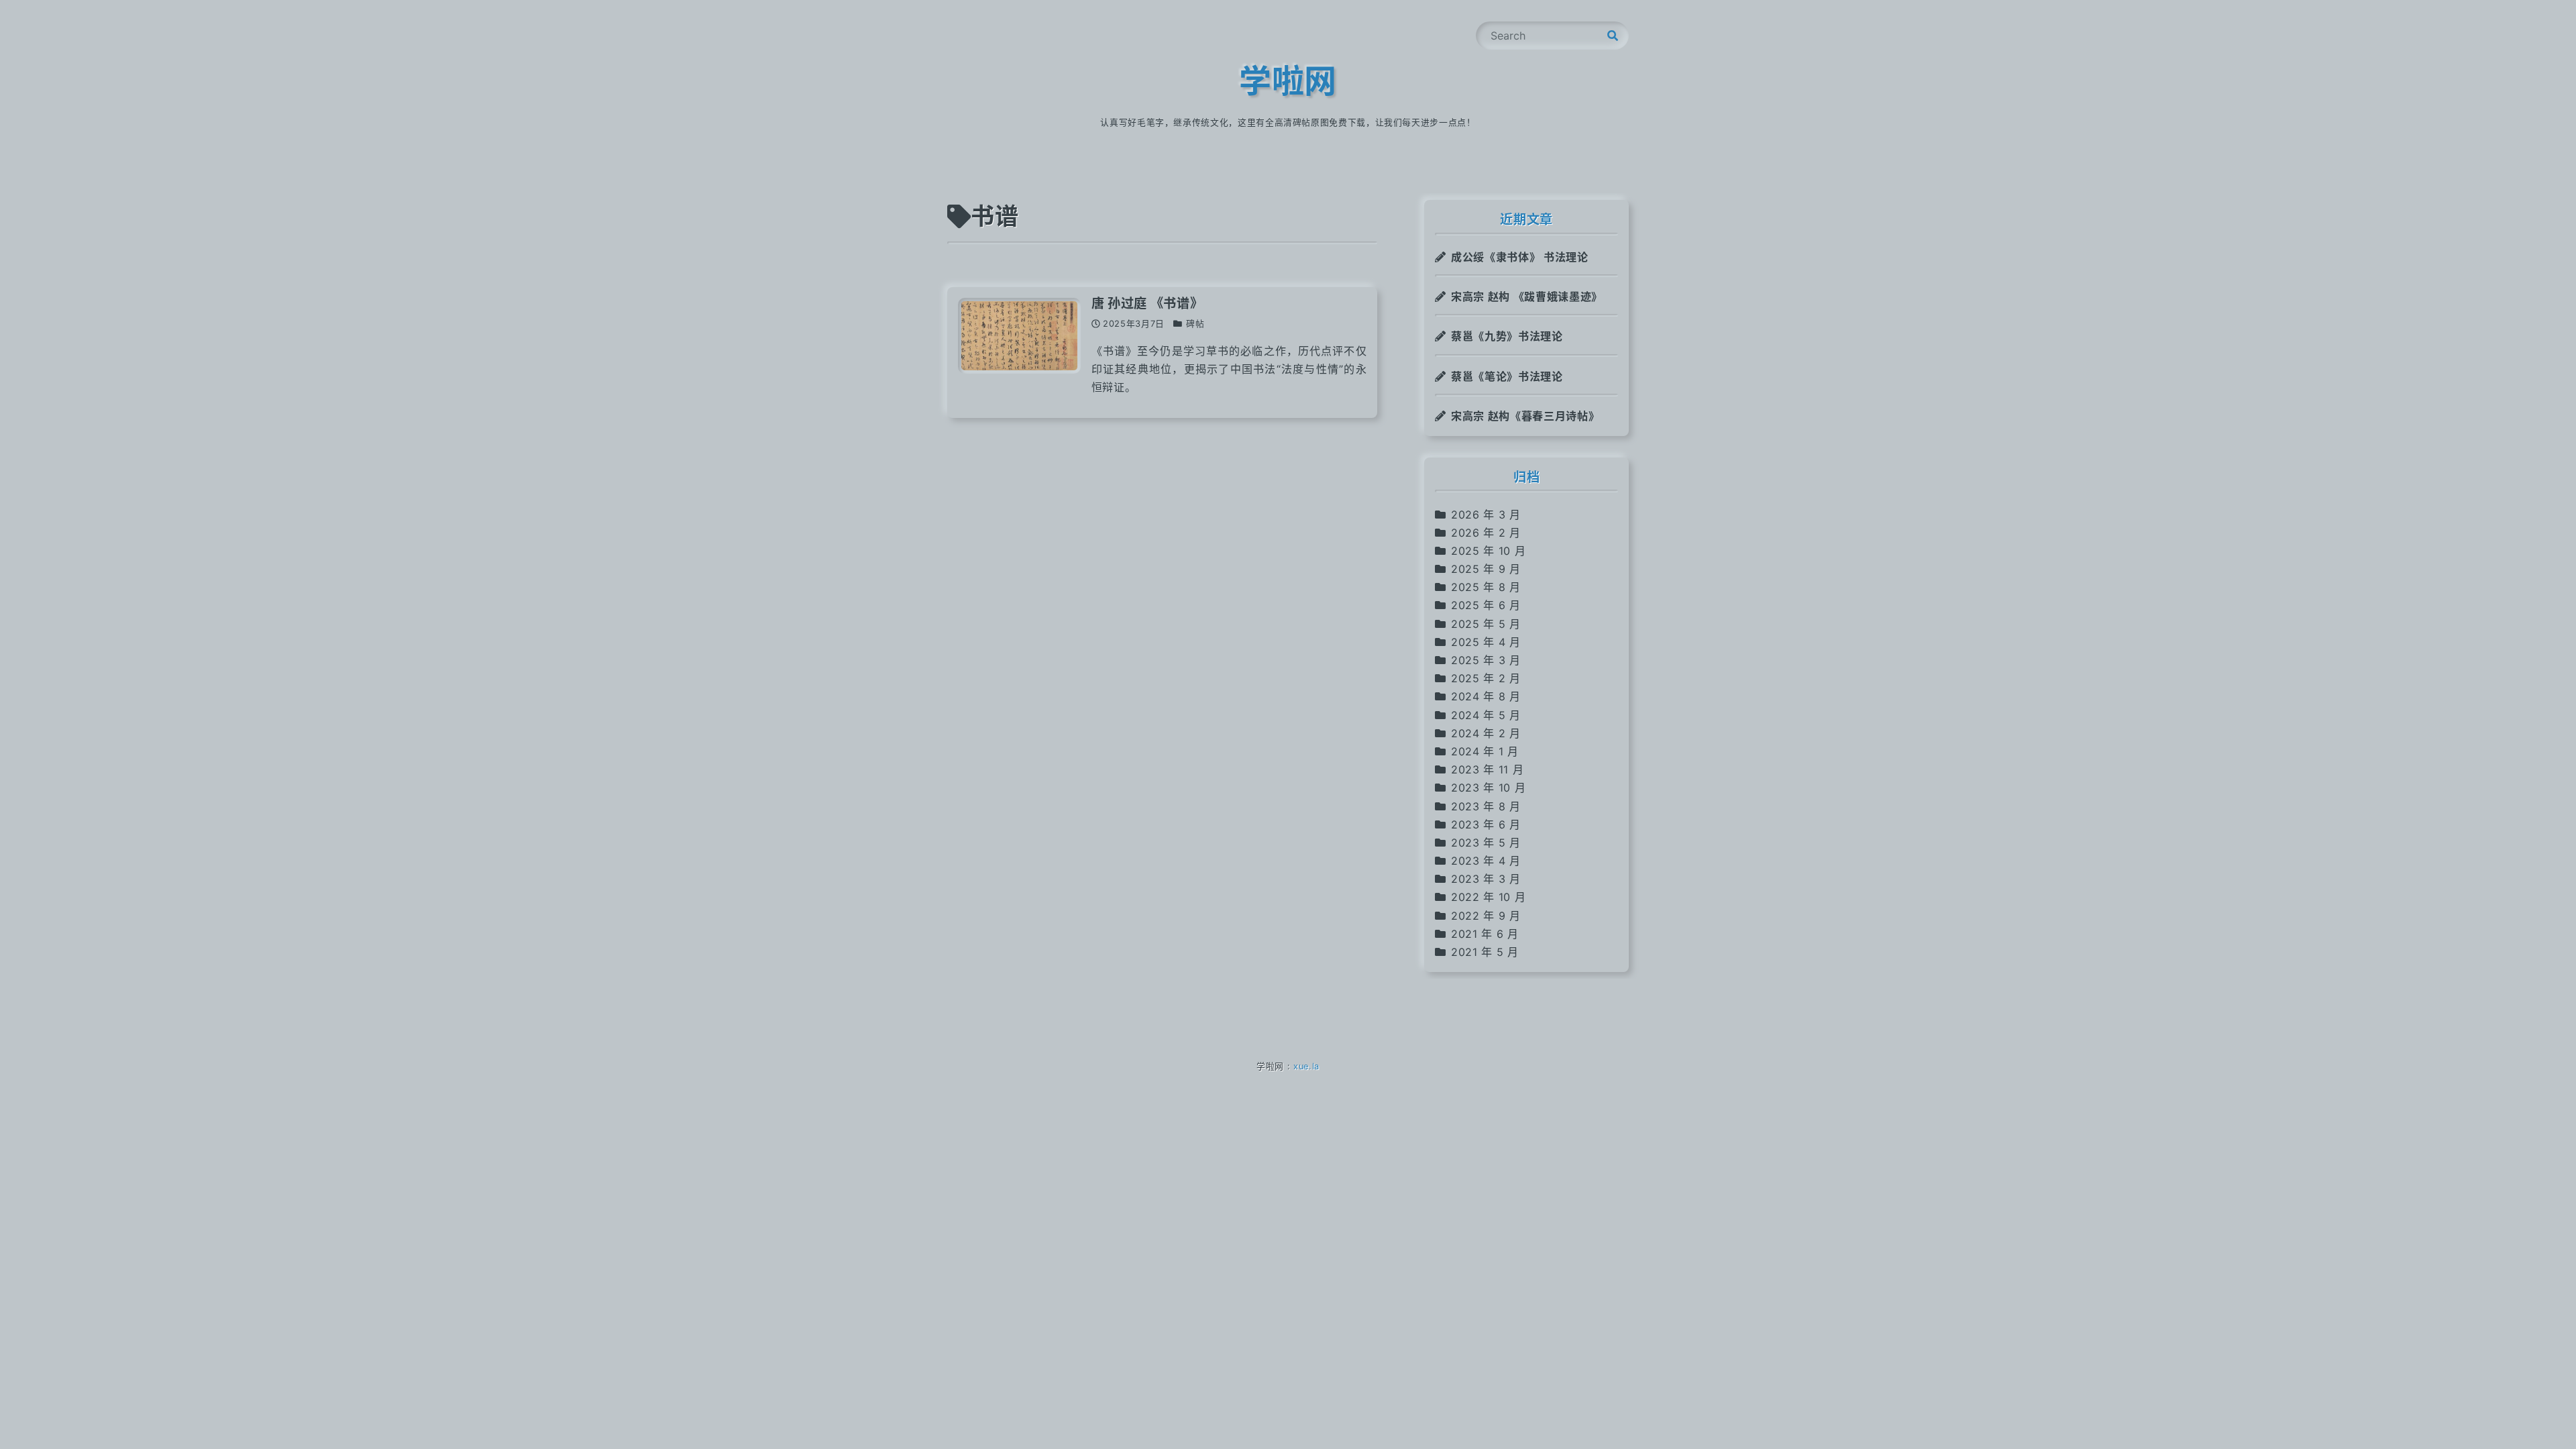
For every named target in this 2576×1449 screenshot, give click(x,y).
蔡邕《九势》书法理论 (1507, 336)
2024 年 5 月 (1486, 715)
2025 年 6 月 (1486, 605)
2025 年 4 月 (1486, 642)
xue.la (1306, 1066)
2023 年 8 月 (1486, 806)
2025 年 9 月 (1486, 569)
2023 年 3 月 (1486, 879)
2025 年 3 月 (1486, 660)
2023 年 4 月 (1486, 861)
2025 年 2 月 (1486, 678)
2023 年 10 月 (1488, 788)
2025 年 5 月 (1486, 624)
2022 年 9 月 (1486, 916)
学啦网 (1288, 81)
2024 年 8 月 (1486, 696)
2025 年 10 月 (1488, 551)
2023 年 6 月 (1486, 824)
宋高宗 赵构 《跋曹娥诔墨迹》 (1527, 297)
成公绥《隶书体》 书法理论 (1519, 257)
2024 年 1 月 (1485, 751)
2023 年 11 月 (1487, 769)
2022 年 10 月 (1488, 897)
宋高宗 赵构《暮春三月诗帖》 (1525, 416)
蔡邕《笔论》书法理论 (1507, 376)
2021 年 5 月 (1485, 952)
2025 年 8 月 (1486, 587)
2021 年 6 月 (1485, 934)
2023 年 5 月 (1486, 843)
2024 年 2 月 (1486, 733)
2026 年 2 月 (1486, 533)
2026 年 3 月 (1486, 515)
